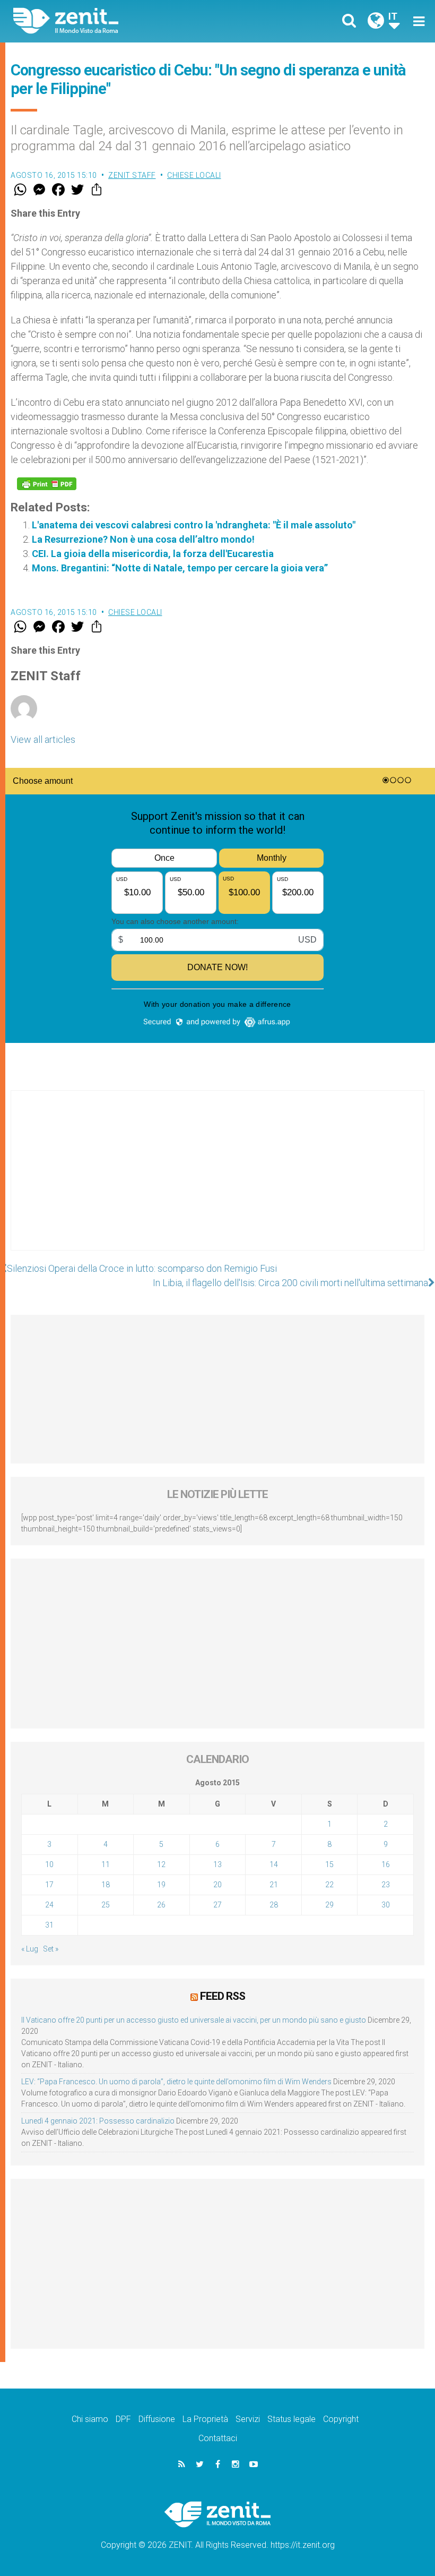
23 (386, 1885)
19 (161, 1885)
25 (106, 1905)
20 (217, 1885)
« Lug (30, 1949)
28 (274, 1905)
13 (217, 1864)
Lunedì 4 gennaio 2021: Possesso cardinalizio (98, 2121)
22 (329, 1885)
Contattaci (218, 2438)
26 (161, 1905)
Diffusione (157, 2419)
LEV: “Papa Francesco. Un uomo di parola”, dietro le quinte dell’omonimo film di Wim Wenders (176, 2082)
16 (386, 1864)
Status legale (292, 2419)
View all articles (43, 739)
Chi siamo (90, 2419)
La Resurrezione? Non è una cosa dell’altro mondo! (143, 539)
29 (329, 1905)
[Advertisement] (217, 1181)
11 (106, 1864)
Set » (51, 1949)
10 (49, 1864)
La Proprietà (205, 2419)
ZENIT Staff (132, 175)
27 (217, 1905)
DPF (123, 2419)
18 (106, 1885)
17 (49, 1885)
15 (329, 1864)
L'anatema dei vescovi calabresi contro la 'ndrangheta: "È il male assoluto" (194, 525)
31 (49, 1925)
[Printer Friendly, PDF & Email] (47, 484)
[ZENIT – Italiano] (122, 21)
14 (274, 1864)
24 (49, 1905)
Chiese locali (194, 175)
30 (386, 1905)
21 (274, 1885)
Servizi (248, 2419)
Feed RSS (223, 1996)
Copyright (341, 2419)
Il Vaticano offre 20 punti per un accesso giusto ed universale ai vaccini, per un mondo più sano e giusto (194, 2020)
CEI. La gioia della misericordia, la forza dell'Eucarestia (153, 554)
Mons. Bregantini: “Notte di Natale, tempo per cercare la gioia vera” (180, 568)
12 (161, 1864)
